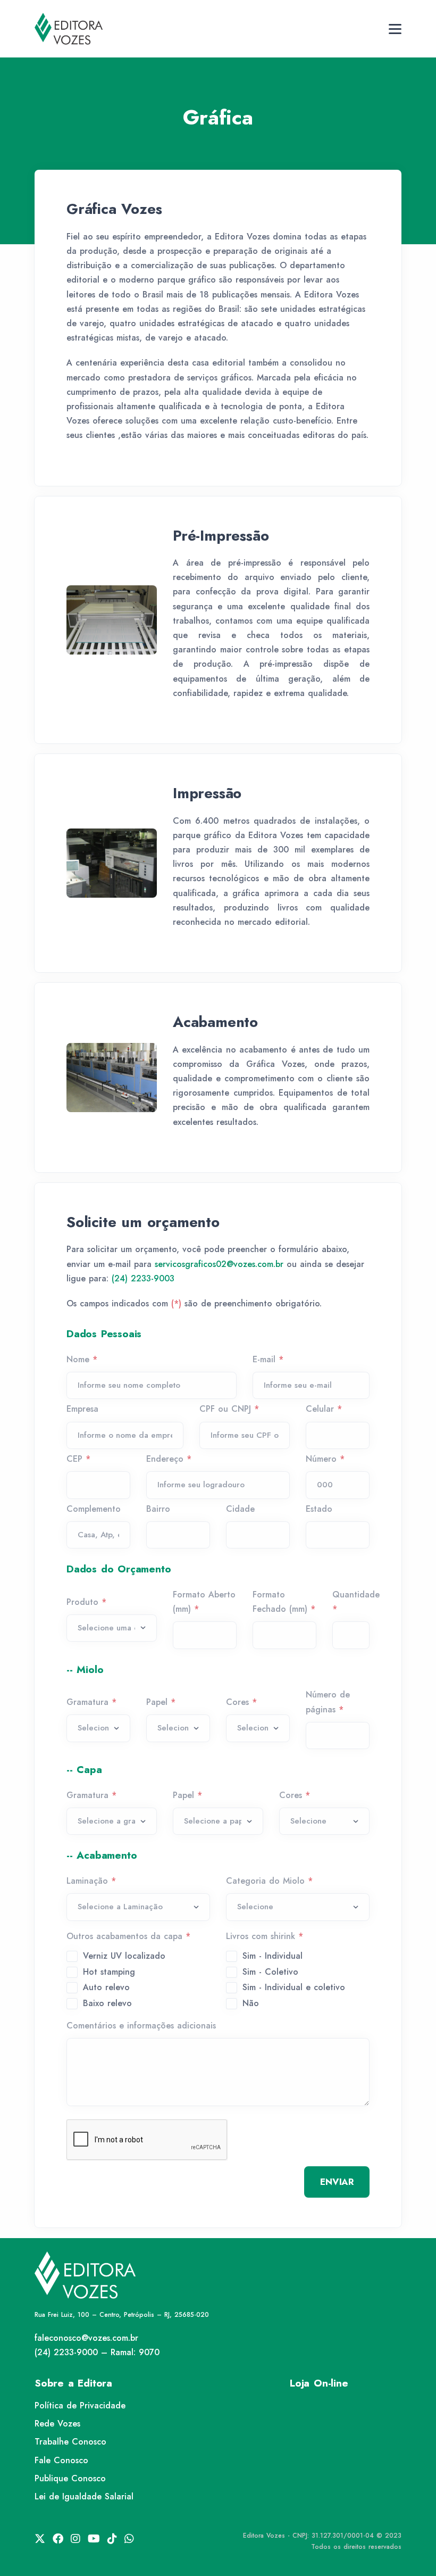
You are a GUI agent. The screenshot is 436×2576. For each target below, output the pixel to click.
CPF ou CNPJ (229, 1409)
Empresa (82, 1409)
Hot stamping (109, 1972)
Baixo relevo (107, 2003)
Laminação (91, 1881)
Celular (324, 1409)
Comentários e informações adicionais (141, 2026)
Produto (86, 1602)
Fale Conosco (61, 2460)
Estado (319, 1509)
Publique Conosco (70, 2478)
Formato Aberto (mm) (204, 1602)
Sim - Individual (272, 1956)
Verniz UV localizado (124, 1956)
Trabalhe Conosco (70, 2442)
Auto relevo (106, 1987)
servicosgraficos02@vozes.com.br (219, 1264)
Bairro (158, 1509)
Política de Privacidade (80, 2405)
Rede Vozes (57, 2424)
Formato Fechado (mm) (284, 1602)
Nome (82, 1359)
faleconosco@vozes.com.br (86, 2338)
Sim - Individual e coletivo (294, 1987)
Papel (161, 1702)
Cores (241, 1702)
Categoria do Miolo (269, 1881)
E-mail (268, 1359)
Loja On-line (319, 2383)
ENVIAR (337, 2182)
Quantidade (356, 1602)
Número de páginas (328, 1702)
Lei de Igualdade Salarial (84, 2496)
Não (251, 2003)
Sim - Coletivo (270, 1972)
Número (325, 1459)
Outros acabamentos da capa (128, 1936)
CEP (78, 1459)
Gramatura (91, 1702)
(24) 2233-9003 (143, 1278)
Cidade (240, 1509)
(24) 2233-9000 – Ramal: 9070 (97, 2352)
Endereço (169, 1459)
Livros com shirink (265, 1936)
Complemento (94, 1509)
